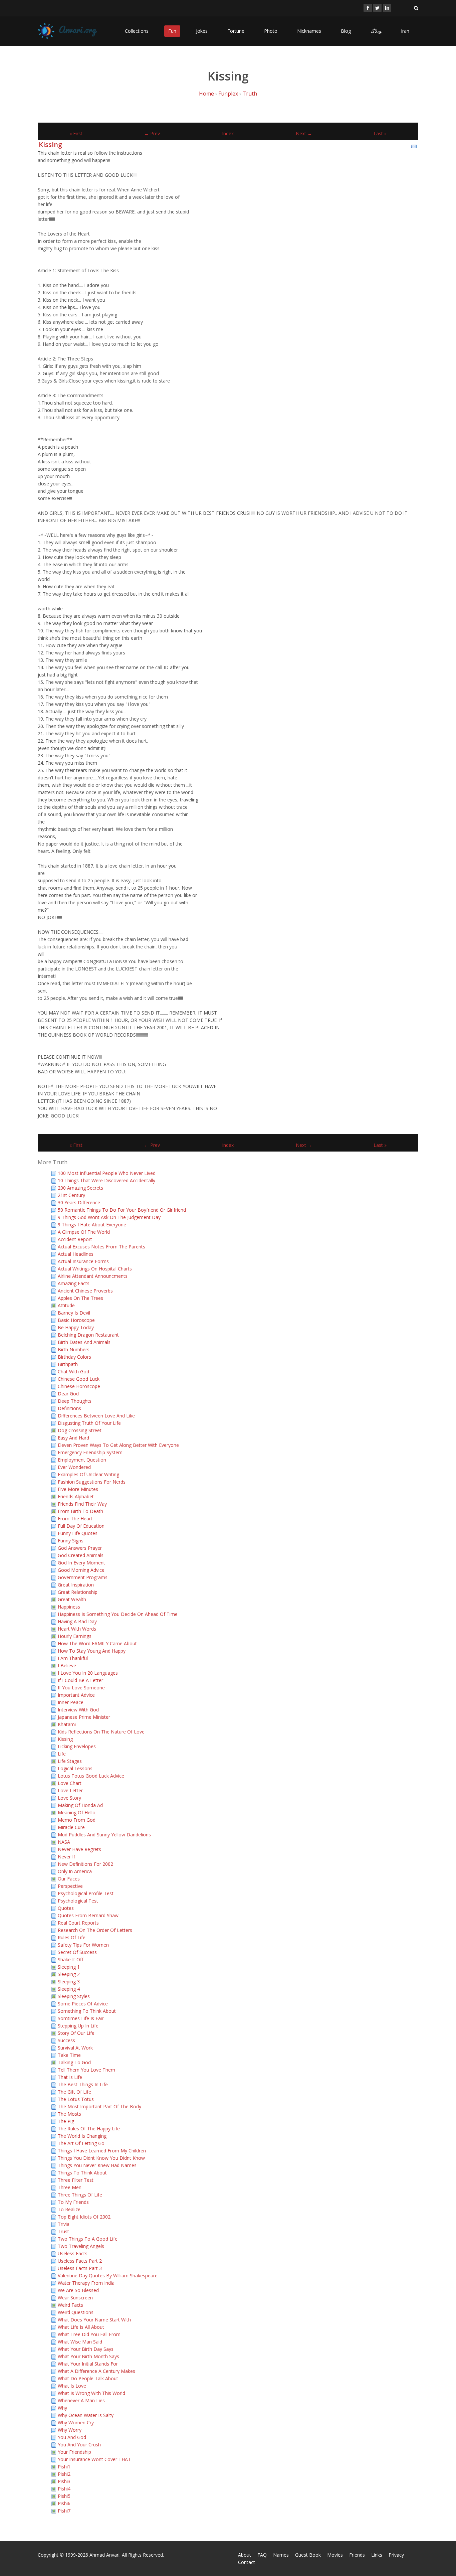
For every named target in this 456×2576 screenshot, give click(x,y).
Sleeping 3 (69, 1982)
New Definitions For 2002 (85, 1864)
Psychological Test (78, 1901)
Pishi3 (64, 2481)
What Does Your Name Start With (94, 2320)
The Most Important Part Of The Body (99, 2106)
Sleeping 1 (69, 1967)
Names (281, 2555)
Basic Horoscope (76, 1320)
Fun (172, 31)
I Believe (67, 1665)
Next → (304, 133)
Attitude (66, 1305)
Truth (250, 94)
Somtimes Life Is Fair (81, 2018)
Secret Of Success (77, 1952)
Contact (247, 2562)
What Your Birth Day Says (86, 2349)
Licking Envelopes (77, 1746)
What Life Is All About (81, 2327)
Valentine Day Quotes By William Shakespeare (108, 2276)
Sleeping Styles (74, 1996)
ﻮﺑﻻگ (376, 31)
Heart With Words (77, 1629)
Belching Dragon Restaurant (88, 1335)
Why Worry (70, 2430)
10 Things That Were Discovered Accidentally (106, 1180)
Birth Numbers (74, 1349)
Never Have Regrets (79, 1849)
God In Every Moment (81, 1563)
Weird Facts (70, 2305)
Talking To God (74, 2062)
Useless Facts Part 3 (80, 2268)
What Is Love (72, 2386)
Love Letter (70, 1790)
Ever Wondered (74, 1467)
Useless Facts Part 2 (80, 2261)
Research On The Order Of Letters (95, 1930)
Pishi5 (64, 2496)
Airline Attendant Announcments (93, 1276)
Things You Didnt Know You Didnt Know (101, 2158)
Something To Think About (87, 2011)
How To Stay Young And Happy (92, 1651)
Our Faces (69, 1879)
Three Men (70, 2187)
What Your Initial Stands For (88, 2364)
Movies (335, 2555)
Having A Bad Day (77, 1621)
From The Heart (75, 1519)
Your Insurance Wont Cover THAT (94, 2459)
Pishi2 (64, 2474)
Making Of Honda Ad (80, 1805)
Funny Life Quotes (78, 1533)
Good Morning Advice (81, 1570)
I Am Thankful (73, 1658)
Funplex (228, 94)
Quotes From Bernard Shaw (88, 1915)
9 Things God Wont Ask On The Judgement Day (109, 1217)
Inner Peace (71, 1702)
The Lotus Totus (76, 2099)
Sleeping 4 (69, 1989)
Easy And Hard (73, 1438)
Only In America (75, 1871)
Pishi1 (64, 2467)
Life (62, 1754)
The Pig (66, 2121)
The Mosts (69, 2114)
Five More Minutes (78, 1489)
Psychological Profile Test (86, 1893)
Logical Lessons (75, 1768)
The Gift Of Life (74, 2092)
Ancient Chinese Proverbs (85, 1291)
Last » (380, 133)
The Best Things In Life (83, 2084)
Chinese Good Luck (79, 1379)
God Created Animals (81, 1555)
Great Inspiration (76, 1585)
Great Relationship (78, 1592)
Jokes (202, 31)
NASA (64, 1842)
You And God (72, 2437)
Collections (137, 31)
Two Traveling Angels (81, 2246)
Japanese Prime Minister (84, 1717)
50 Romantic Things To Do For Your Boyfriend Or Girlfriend (122, 1210)
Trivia (64, 2224)
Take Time (69, 2055)
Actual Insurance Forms (83, 1261)
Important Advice (76, 1695)
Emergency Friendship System (90, 1452)
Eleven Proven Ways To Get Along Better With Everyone (118, 1445)
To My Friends (73, 2202)
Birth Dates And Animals (84, 1342)
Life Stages (70, 1761)
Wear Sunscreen (75, 2298)
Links (377, 2555)
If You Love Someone (81, 1688)
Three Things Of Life (80, 2195)
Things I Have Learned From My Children (102, 2151)
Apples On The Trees (80, 1298)
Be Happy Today (76, 1327)
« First (76, 133)
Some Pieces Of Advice (83, 2004)
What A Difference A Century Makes (96, 2371)
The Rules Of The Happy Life (89, 2129)
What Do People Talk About (88, 2378)
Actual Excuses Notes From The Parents (101, 1247)
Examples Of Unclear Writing (88, 1474)
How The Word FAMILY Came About (97, 1643)
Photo (271, 31)
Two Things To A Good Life (88, 2239)
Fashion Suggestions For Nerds (92, 1482)
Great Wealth (72, 1599)
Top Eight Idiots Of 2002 (84, 2217)
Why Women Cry (76, 2422)
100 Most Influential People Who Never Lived (107, 1173)
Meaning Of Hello (77, 1812)
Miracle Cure (71, 1827)
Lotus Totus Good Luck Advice (91, 1776)
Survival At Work (75, 2048)
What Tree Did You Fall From (89, 2334)
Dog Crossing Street (80, 1430)
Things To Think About (82, 2173)
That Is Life (70, 2077)
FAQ (262, 2555)
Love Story (69, 1798)
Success (66, 2040)
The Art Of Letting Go (81, 2143)
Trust (63, 2231)
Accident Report (75, 1239)
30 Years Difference (79, 1202)
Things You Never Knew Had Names (97, 2165)
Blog (346, 31)
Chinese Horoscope (79, 1386)
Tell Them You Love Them (86, 2070)
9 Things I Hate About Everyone (92, 1225)
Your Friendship (74, 2452)
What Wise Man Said (80, 2342)
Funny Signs (71, 1541)
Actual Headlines (76, 1254)
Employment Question (82, 1460)
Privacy (396, 2555)
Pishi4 (64, 2489)
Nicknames (309, 31)
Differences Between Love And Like (96, 1416)
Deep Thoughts (75, 1401)
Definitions (69, 1408)
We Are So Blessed (78, 2290)
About (245, 2555)
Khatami (67, 1724)
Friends (357, 2555)
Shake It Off (70, 1959)
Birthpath (68, 1364)
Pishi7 (64, 2511)
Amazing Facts (74, 1283)
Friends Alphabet (76, 1496)
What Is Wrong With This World (91, 2393)
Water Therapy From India (86, 2283)
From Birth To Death (80, 1511)
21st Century (71, 1195)
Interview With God (78, 1710)
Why (62, 2408)
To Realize (69, 2209)
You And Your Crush (79, 2445)
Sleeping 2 (69, 1974)
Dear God (68, 1394)
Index (228, 133)
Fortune (236, 31)
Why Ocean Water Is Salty (86, 2415)
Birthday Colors (74, 1357)
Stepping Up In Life (78, 2026)
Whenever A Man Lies (81, 2400)
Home (206, 94)
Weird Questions (76, 2312)
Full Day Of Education (81, 1526)
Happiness (69, 1607)
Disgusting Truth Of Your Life (89, 1423)
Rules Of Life (72, 1937)
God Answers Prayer (80, 1548)
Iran (405, 31)
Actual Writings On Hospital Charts (95, 1269)
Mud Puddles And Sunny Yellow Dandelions (104, 1835)
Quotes (66, 1908)
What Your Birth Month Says (88, 2356)
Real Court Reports (78, 1923)
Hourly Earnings (75, 1636)
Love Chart (70, 1783)
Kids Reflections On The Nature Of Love (101, 1732)
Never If (66, 1857)
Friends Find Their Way (82, 1504)
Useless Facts (73, 2253)
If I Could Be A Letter (80, 1680)
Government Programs (83, 1577)
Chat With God (73, 1372)
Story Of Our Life (76, 2033)
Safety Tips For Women (83, 1945)
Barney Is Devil (74, 1313)
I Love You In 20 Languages (88, 1673)
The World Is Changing (82, 2136)
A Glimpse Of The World (84, 1232)
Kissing (50, 144)
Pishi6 (64, 2503)
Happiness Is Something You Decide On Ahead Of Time (118, 1614)
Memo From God (77, 1820)
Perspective (70, 1886)
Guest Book (308, 2555)
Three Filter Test (76, 2180)
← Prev (152, 133)
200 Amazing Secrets (80, 1188)
